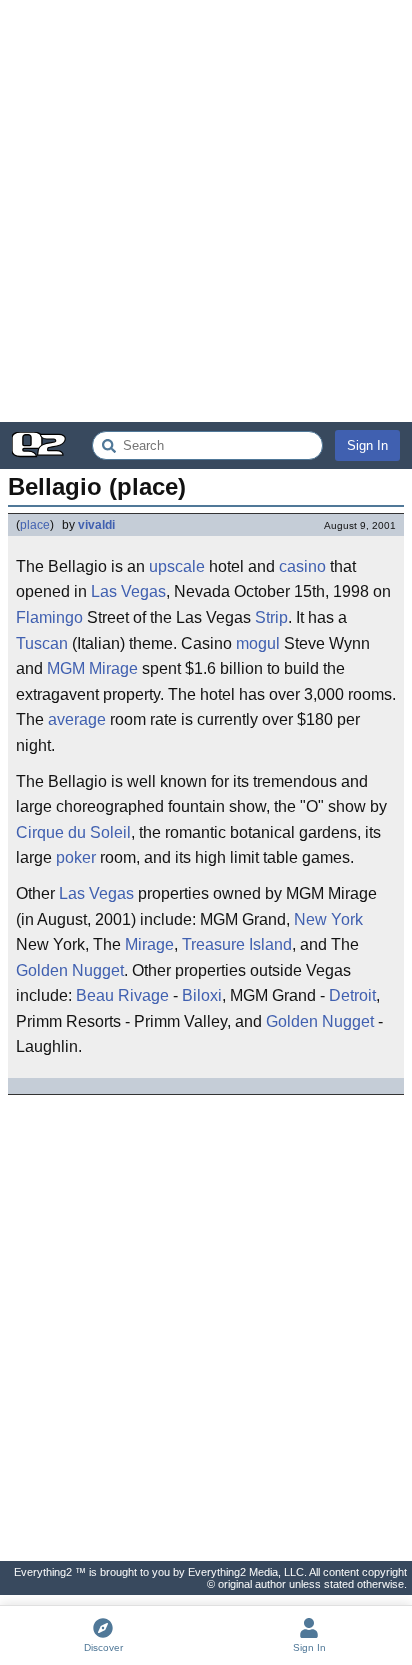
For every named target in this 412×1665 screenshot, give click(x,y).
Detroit (352, 995)
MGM (66, 668)
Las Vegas (128, 591)
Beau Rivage (122, 995)
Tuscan (42, 643)
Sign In (367, 445)
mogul (258, 643)
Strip (271, 617)
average (77, 719)
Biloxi (202, 995)
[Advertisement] (206, 211)
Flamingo (49, 617)
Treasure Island (237, 944)
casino (302, 566)
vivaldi (96, 525)
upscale (177, 566)
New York (328, 919)
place (35, 525)
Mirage (113, 668)
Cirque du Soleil (73, 832)
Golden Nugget (70, 970)
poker (76, 857)
